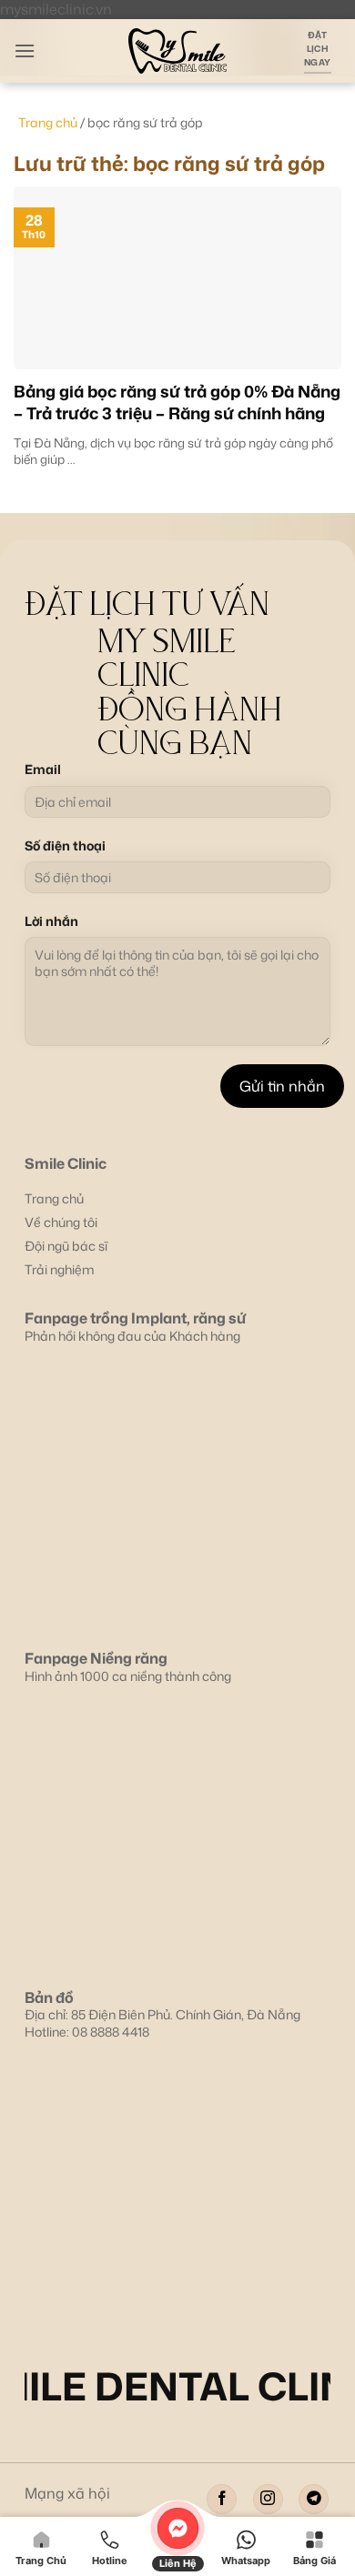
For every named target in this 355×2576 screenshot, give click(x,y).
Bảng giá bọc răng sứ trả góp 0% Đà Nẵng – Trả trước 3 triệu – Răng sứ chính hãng (177, 402)
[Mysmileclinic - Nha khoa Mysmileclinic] (178, 51)
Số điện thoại (65, 846)
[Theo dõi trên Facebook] (222, 2499)
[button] (25, 50)
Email (43, 770)
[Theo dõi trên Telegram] (314, 2499)
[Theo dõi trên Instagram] (268, 2499)
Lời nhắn (51, 921)
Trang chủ (48, 122)
